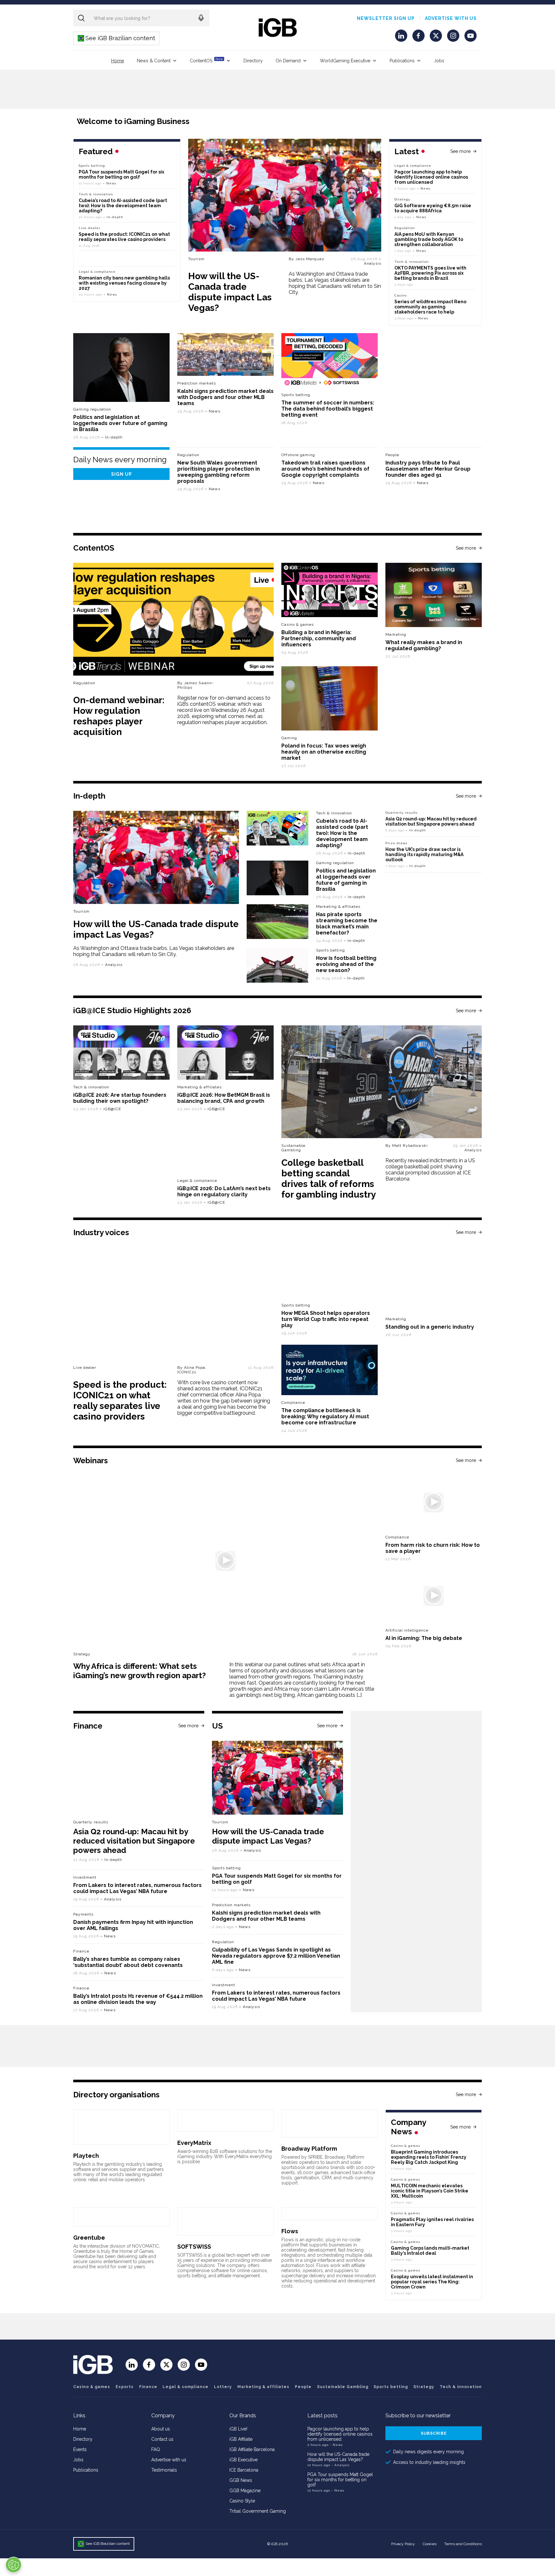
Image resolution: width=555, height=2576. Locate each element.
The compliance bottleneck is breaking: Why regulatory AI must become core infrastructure (325, 1416)
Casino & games (92, 2387)
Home (118, 61)
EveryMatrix (194, 2143)
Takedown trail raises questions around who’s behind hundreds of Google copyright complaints (325, 469)
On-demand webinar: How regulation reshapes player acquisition (119, 716)
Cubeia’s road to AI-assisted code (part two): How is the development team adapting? (123, 206)
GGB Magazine (245, 2491)
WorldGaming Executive (345, 61)
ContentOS (206, 60)
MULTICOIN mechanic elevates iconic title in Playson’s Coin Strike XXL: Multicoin (430, 2191)
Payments (83, 1914)
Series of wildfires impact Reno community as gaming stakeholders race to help (430, 307)
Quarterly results (401, 813)
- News (336, 2445)
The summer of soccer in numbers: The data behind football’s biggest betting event (328, 409)
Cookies (430, 2544)
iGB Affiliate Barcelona (252, 2449)
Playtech (86, 2156)
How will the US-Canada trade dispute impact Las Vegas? (230, 292)
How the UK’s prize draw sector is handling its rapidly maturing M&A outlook (424, 854)
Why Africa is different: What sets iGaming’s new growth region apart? (140, 1671)
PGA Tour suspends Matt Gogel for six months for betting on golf (121, 174)
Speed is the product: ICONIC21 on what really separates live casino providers (124, 237)
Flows (290, 2231)
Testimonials (164, 2470)
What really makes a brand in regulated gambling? (424, 645)
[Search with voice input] (201, 18)
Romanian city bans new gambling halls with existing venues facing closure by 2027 (124, 283)
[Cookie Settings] (13, 2565)
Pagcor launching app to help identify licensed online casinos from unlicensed (431, 177)
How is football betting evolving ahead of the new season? (346, 964)
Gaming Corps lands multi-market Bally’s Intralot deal (430, 2251)
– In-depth (113, 217)
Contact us (162, 2439)
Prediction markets (197, 383)
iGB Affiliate (241, 2439)
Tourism (196, 259)
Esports (125, 2387)
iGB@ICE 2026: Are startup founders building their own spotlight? (120, 1098)
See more (460, 151)
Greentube (89, 2238)
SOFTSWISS (194, 2247)
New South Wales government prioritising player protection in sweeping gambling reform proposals (219, 472)
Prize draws (396, 843)
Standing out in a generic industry (430, 1327)
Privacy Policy (403, 2544)
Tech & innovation (96, 194)
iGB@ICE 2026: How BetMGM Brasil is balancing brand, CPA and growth (224, 1098)
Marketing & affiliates (338, 907)
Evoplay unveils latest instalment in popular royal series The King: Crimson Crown (432, 2282)
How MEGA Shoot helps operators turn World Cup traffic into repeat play (326, 1319)
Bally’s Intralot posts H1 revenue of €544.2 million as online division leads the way (138, 1999)
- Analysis (340, 2465)
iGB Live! (238, 2429)
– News (424, 188)
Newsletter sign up (386, 18)
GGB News (241, 2480)
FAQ (156, 2449)
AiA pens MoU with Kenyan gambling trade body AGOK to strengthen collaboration (429, 239)
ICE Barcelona (244, 2470)
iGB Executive (243, 2460)
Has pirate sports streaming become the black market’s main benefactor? (347, 924)
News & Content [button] (154, 61)
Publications (402, 61)
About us (161, 2429)
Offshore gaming (298, 455)
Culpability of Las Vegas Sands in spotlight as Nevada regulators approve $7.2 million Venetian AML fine (276, 1956)
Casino (401, 295)
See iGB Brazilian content (117, 38)
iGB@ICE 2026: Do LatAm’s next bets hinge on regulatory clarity (224, 1191)
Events (80, 2449)
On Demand (288, 61)
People (392, 455)
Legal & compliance (413, 166)
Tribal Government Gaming (258, 2511)
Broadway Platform (309, 2149)
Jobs (439, 61)
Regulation (405, 228)
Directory (253, 61)
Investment (85, 1877)
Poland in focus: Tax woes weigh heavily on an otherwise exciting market (324, 752)
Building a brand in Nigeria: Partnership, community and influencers (319, 638)
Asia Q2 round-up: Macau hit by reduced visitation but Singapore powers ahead (431, 821)
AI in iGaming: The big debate (424, 1638)
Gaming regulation (92, 409)
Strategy (402, 199)
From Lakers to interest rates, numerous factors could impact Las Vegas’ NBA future (137, 1888)
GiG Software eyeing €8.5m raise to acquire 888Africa (433, 208)
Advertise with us (451, 18)
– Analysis (373, 261)
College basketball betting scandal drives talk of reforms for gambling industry (329, 1179)
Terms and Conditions (463, 2544)
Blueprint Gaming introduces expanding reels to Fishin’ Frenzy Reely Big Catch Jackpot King (429, 2157)
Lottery (223, 2387)
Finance (81, 1951)
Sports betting (92, 166)
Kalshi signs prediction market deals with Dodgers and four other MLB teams (225, 397)
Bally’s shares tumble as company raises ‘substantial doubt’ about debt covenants (128, 1962)
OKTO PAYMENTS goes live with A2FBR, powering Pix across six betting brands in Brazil (430, 273)
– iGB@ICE (110, 1109)
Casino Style (242, 2501)
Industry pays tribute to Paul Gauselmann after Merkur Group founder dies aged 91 (428, 469)
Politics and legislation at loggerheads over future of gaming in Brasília (120, 423)
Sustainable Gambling (293, 1148)
